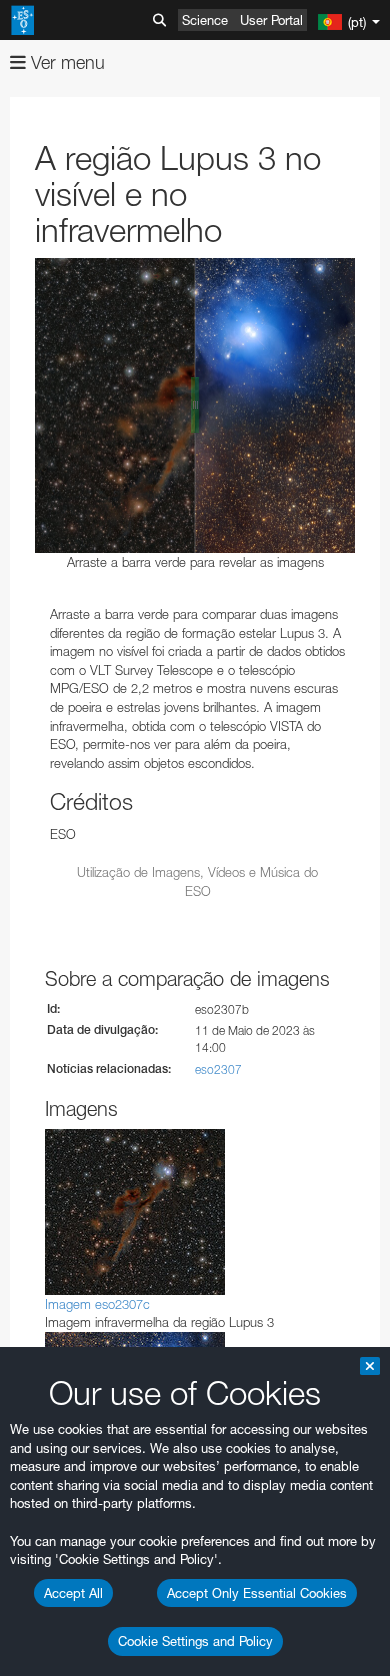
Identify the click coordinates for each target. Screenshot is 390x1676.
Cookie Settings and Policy (195, 1641)
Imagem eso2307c (97, 1304)
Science (205, 20)
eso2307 (218, 1069)
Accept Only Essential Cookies (257, 1593)
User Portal (271, 20)
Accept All (73, 1593)
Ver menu (65, 62)
